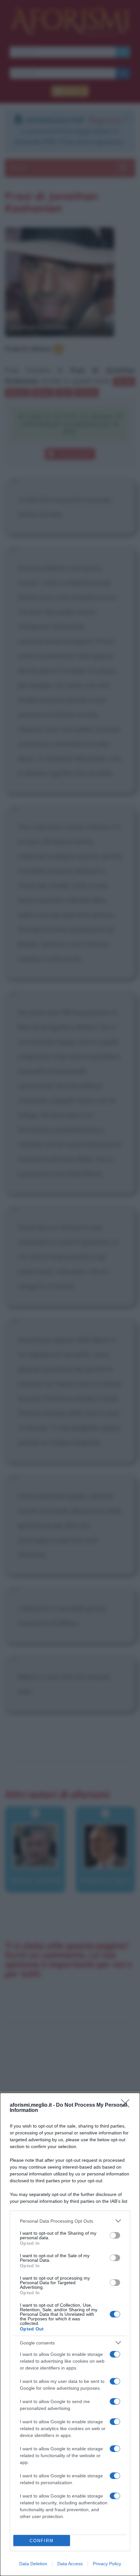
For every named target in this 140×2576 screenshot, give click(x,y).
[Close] (127, 2105)
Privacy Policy (107, 2564)
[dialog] (70, 2334)
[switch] (115, 2235)
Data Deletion (33, 2564)
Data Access (70, 2564)
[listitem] (70, 2221)
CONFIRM (42, 2541)
